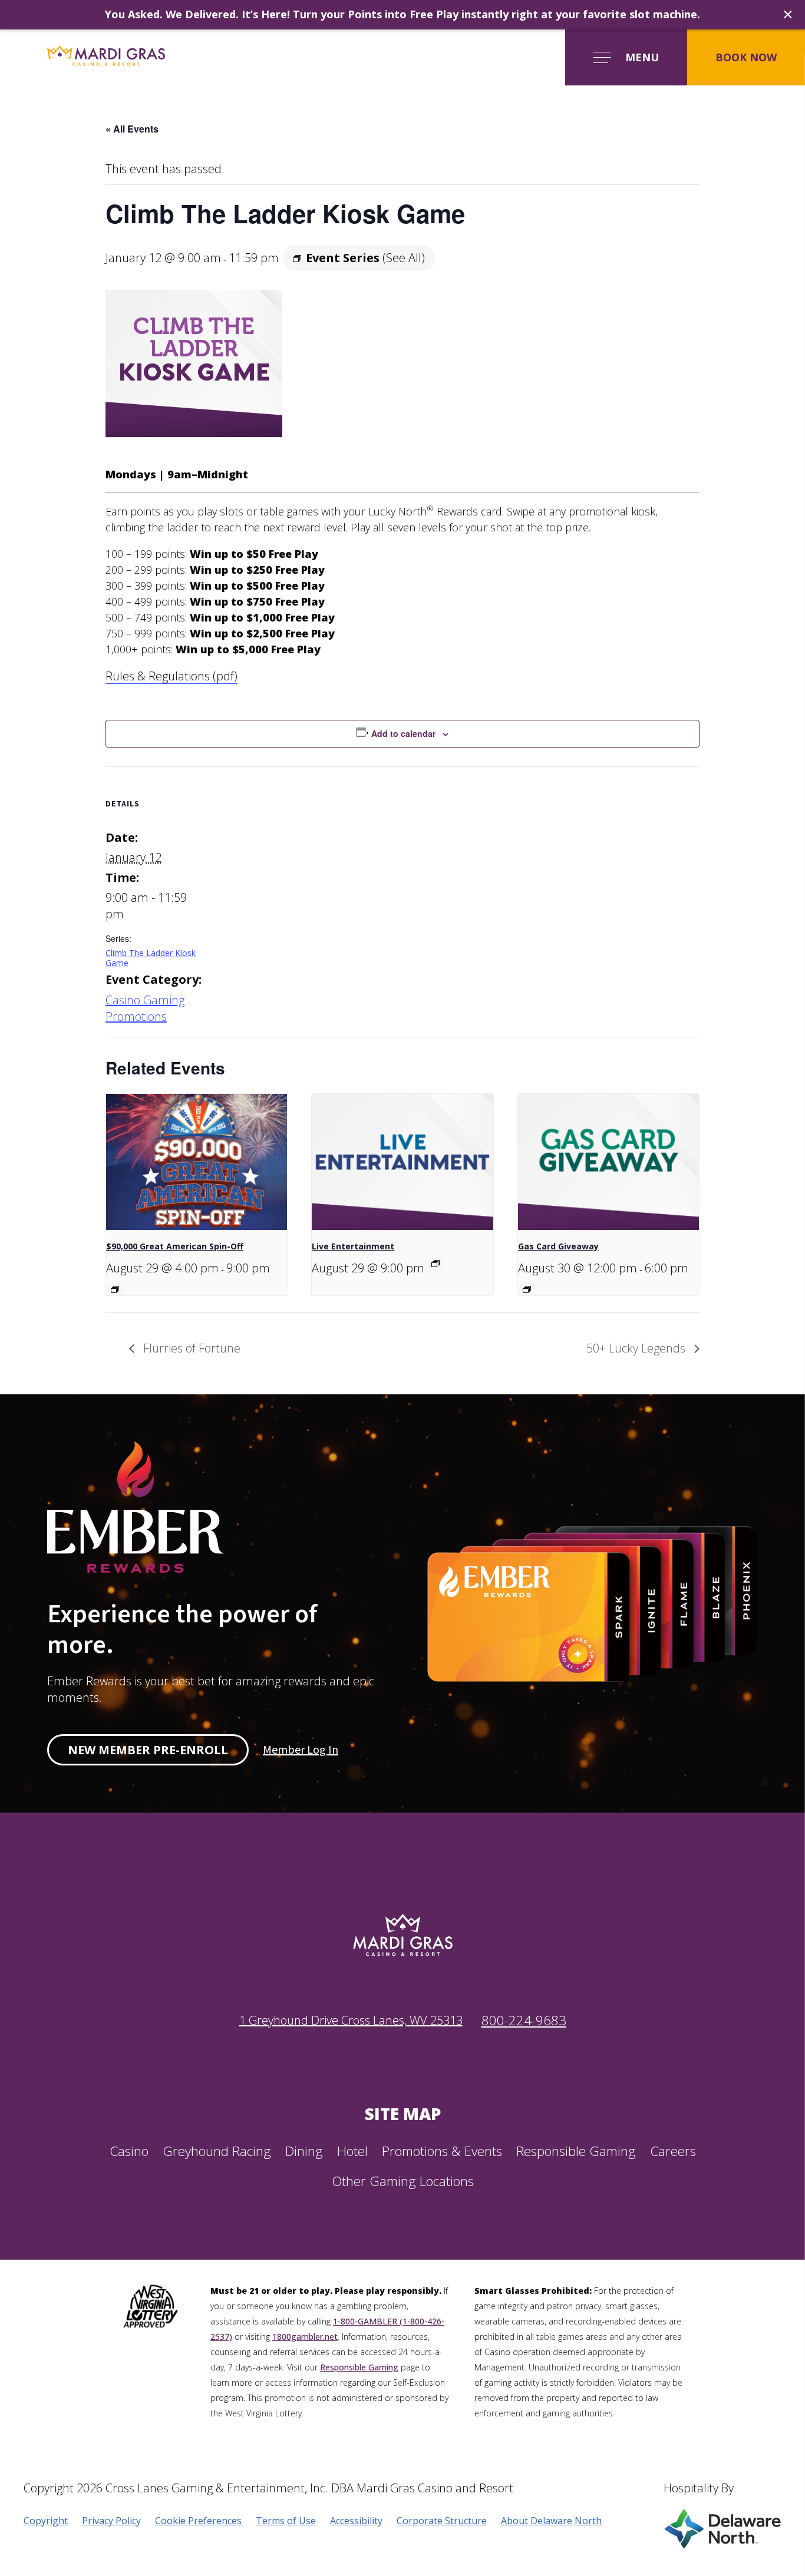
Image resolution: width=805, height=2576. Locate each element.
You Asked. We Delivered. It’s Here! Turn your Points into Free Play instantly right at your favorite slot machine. (402, 14)
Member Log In (301, 1750)
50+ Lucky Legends (637, 1348)
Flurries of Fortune (190, 1348)
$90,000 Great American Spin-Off (175, 1246)
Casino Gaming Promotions (145, 1008)
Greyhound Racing (217, 2151)
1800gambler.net (305, 2337)
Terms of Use (286, 2521)
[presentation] (197, 1162)
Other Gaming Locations (403, 2181)
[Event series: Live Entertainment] (436, 1264)
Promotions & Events (442, 2151)
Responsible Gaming (576, 2151)
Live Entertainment (353, 1246)
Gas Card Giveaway (558, 1246)
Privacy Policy (111, 2521)
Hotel (352, 2151)
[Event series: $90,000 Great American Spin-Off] (115, 1289)
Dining (304, 2151)
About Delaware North (551, 2521)
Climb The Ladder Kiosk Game (151, 958)
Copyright (46, 2521)
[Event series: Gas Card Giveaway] (527, 1289)
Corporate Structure (442, 2521)
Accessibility (356, 2521)
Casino (129, 2151)
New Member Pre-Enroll (148, 1750)
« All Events (132, 129)
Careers (673, 2151)
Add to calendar (403, 733)
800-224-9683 (524, 2020)
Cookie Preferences (198, 2521)
